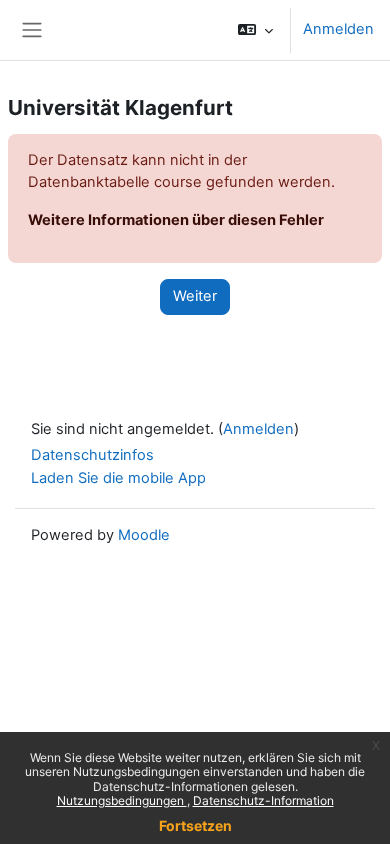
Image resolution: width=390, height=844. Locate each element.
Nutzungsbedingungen (122, 800)
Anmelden (338, 29)
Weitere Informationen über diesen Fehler (176, 220)
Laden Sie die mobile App (118, 478)
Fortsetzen (195, 825)
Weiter (195, 296)
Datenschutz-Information (263, 800)
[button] (255, 30)
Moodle (144, 535)
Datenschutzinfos (92, 455)
